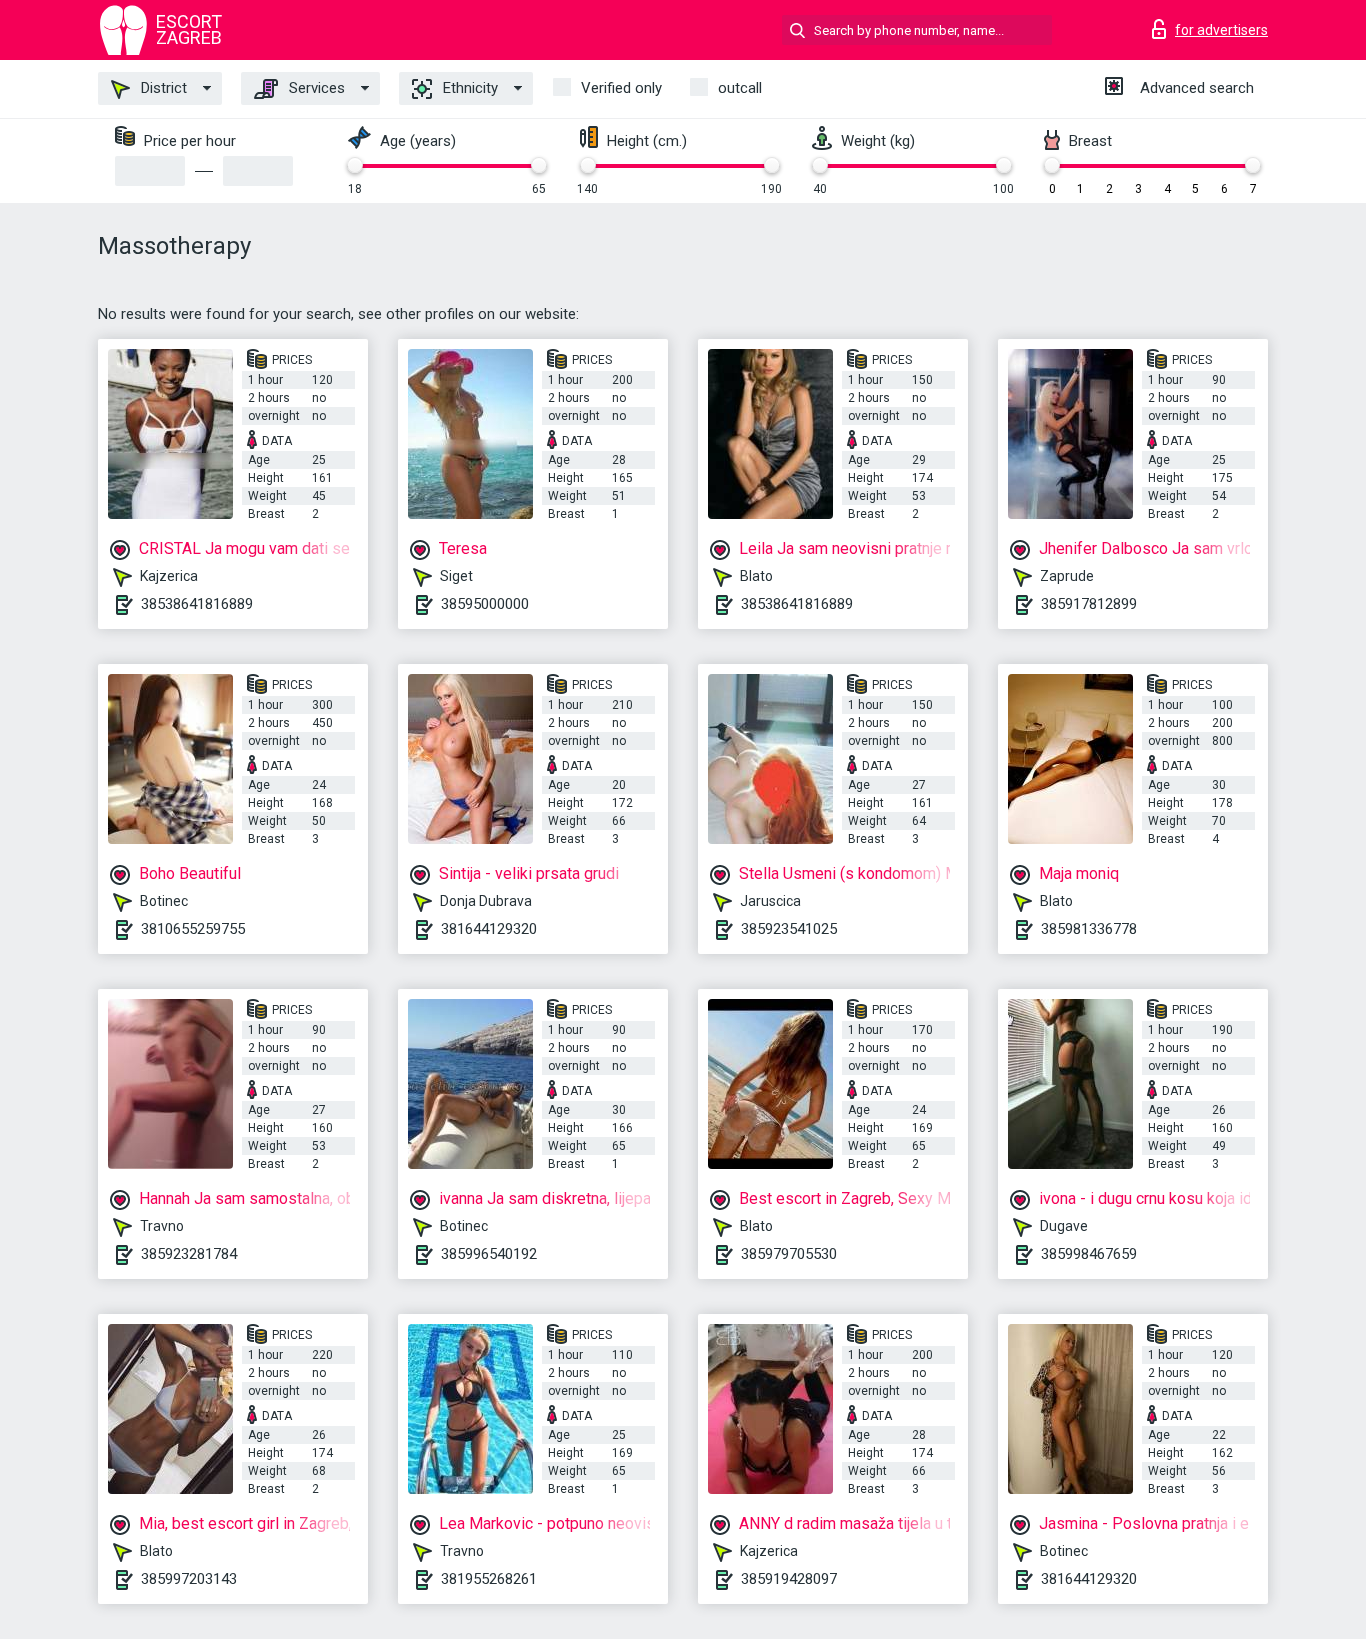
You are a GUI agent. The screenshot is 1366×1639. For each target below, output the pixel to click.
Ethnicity (468, 88)
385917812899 (1089, 604)
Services (315, 88)
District (162, 88)
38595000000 (485, 604)
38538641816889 (197, 604)
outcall (740, 88)
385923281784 (189, 1254)
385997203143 (189, 1579)
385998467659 (1089, 1254)
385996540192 (489, 1254)
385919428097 (789, 1579)
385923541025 (789, 929)
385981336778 (1089, 929)
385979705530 (789, 1254)
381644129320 (489, 929)
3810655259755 (193, 929)
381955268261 (489, 1579)
